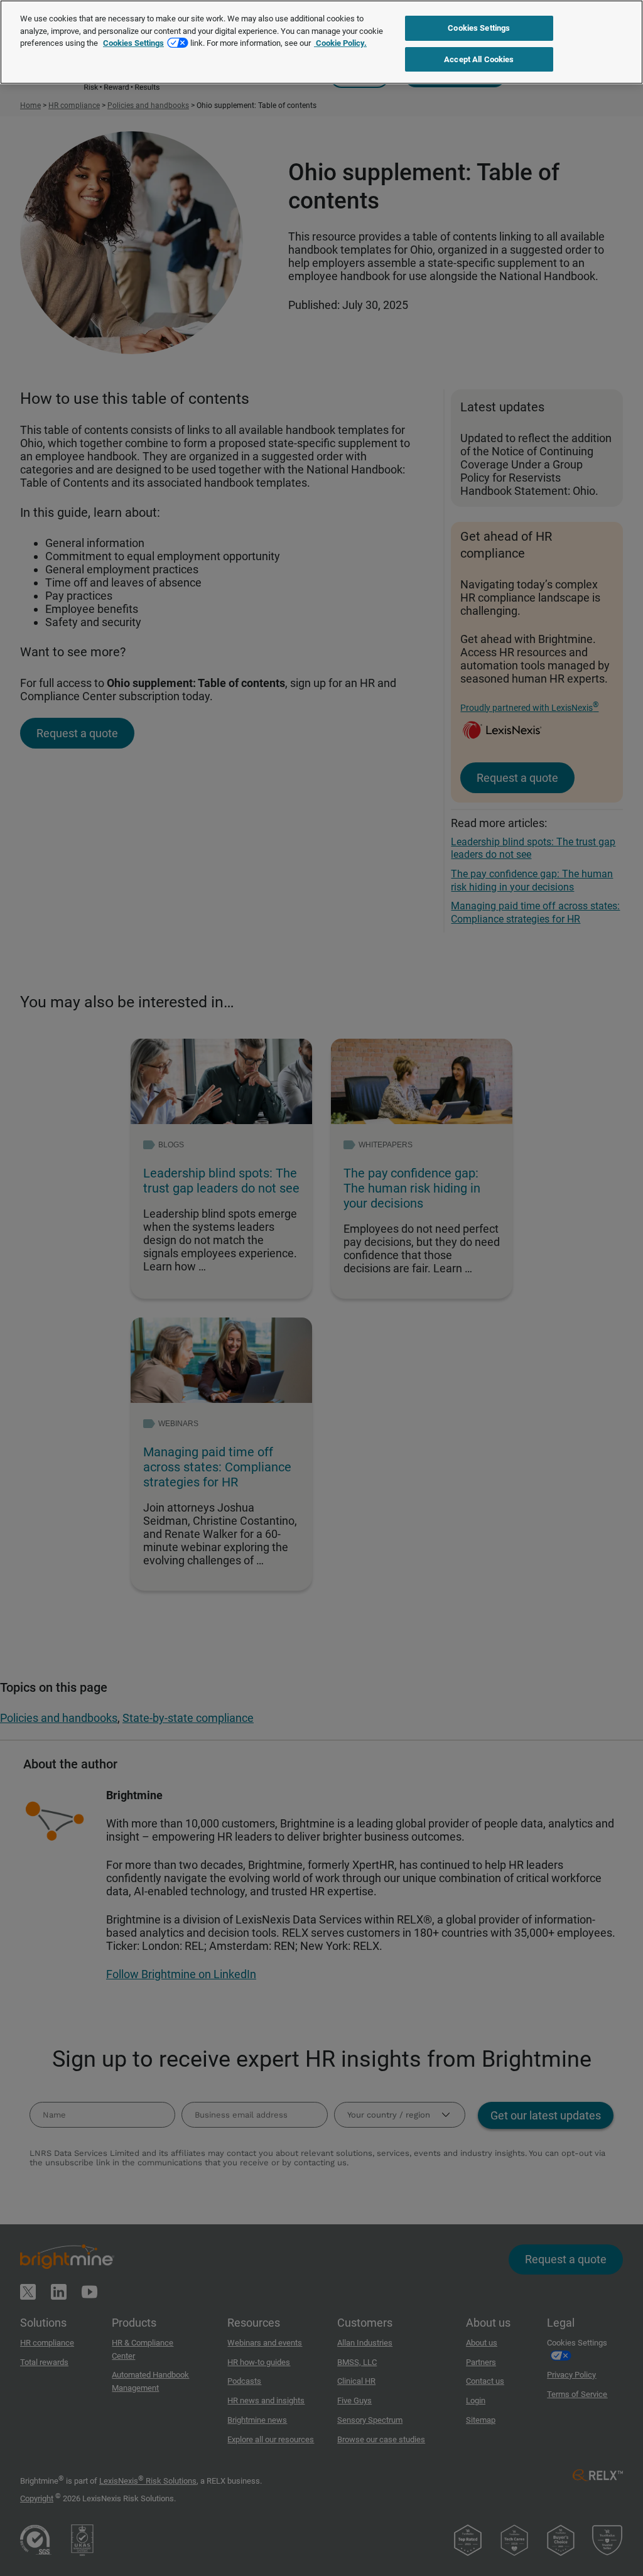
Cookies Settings (133, 43)
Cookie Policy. (340, 43)
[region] (321, 42)
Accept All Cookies (479, 59)
